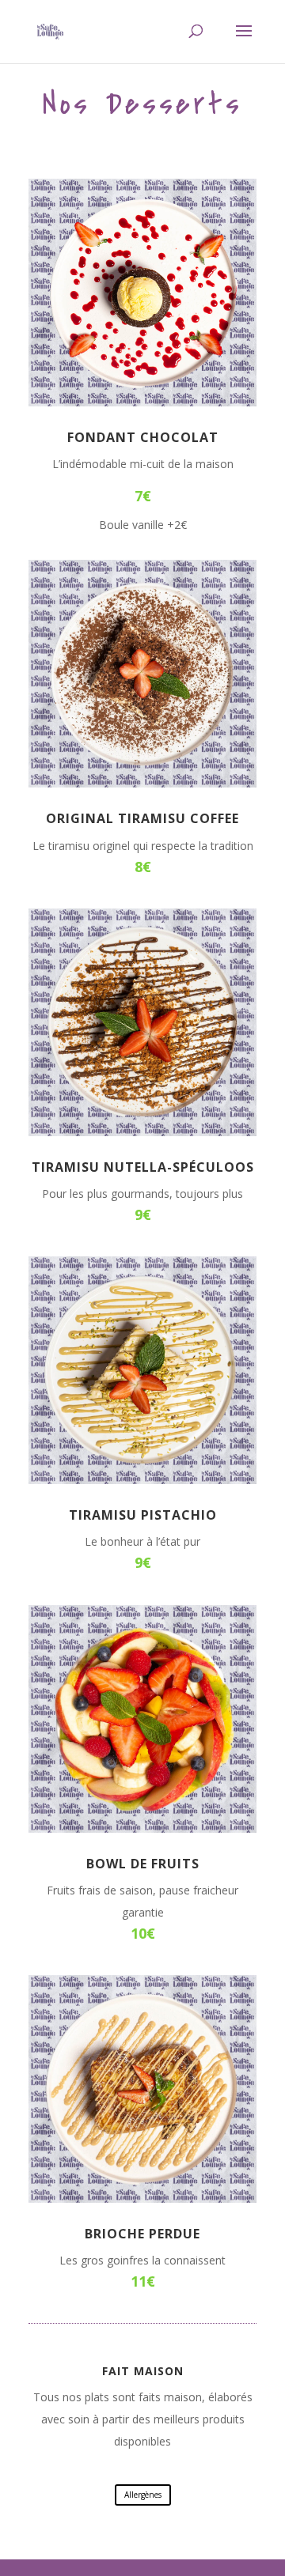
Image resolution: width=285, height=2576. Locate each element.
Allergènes (143, 2495)
